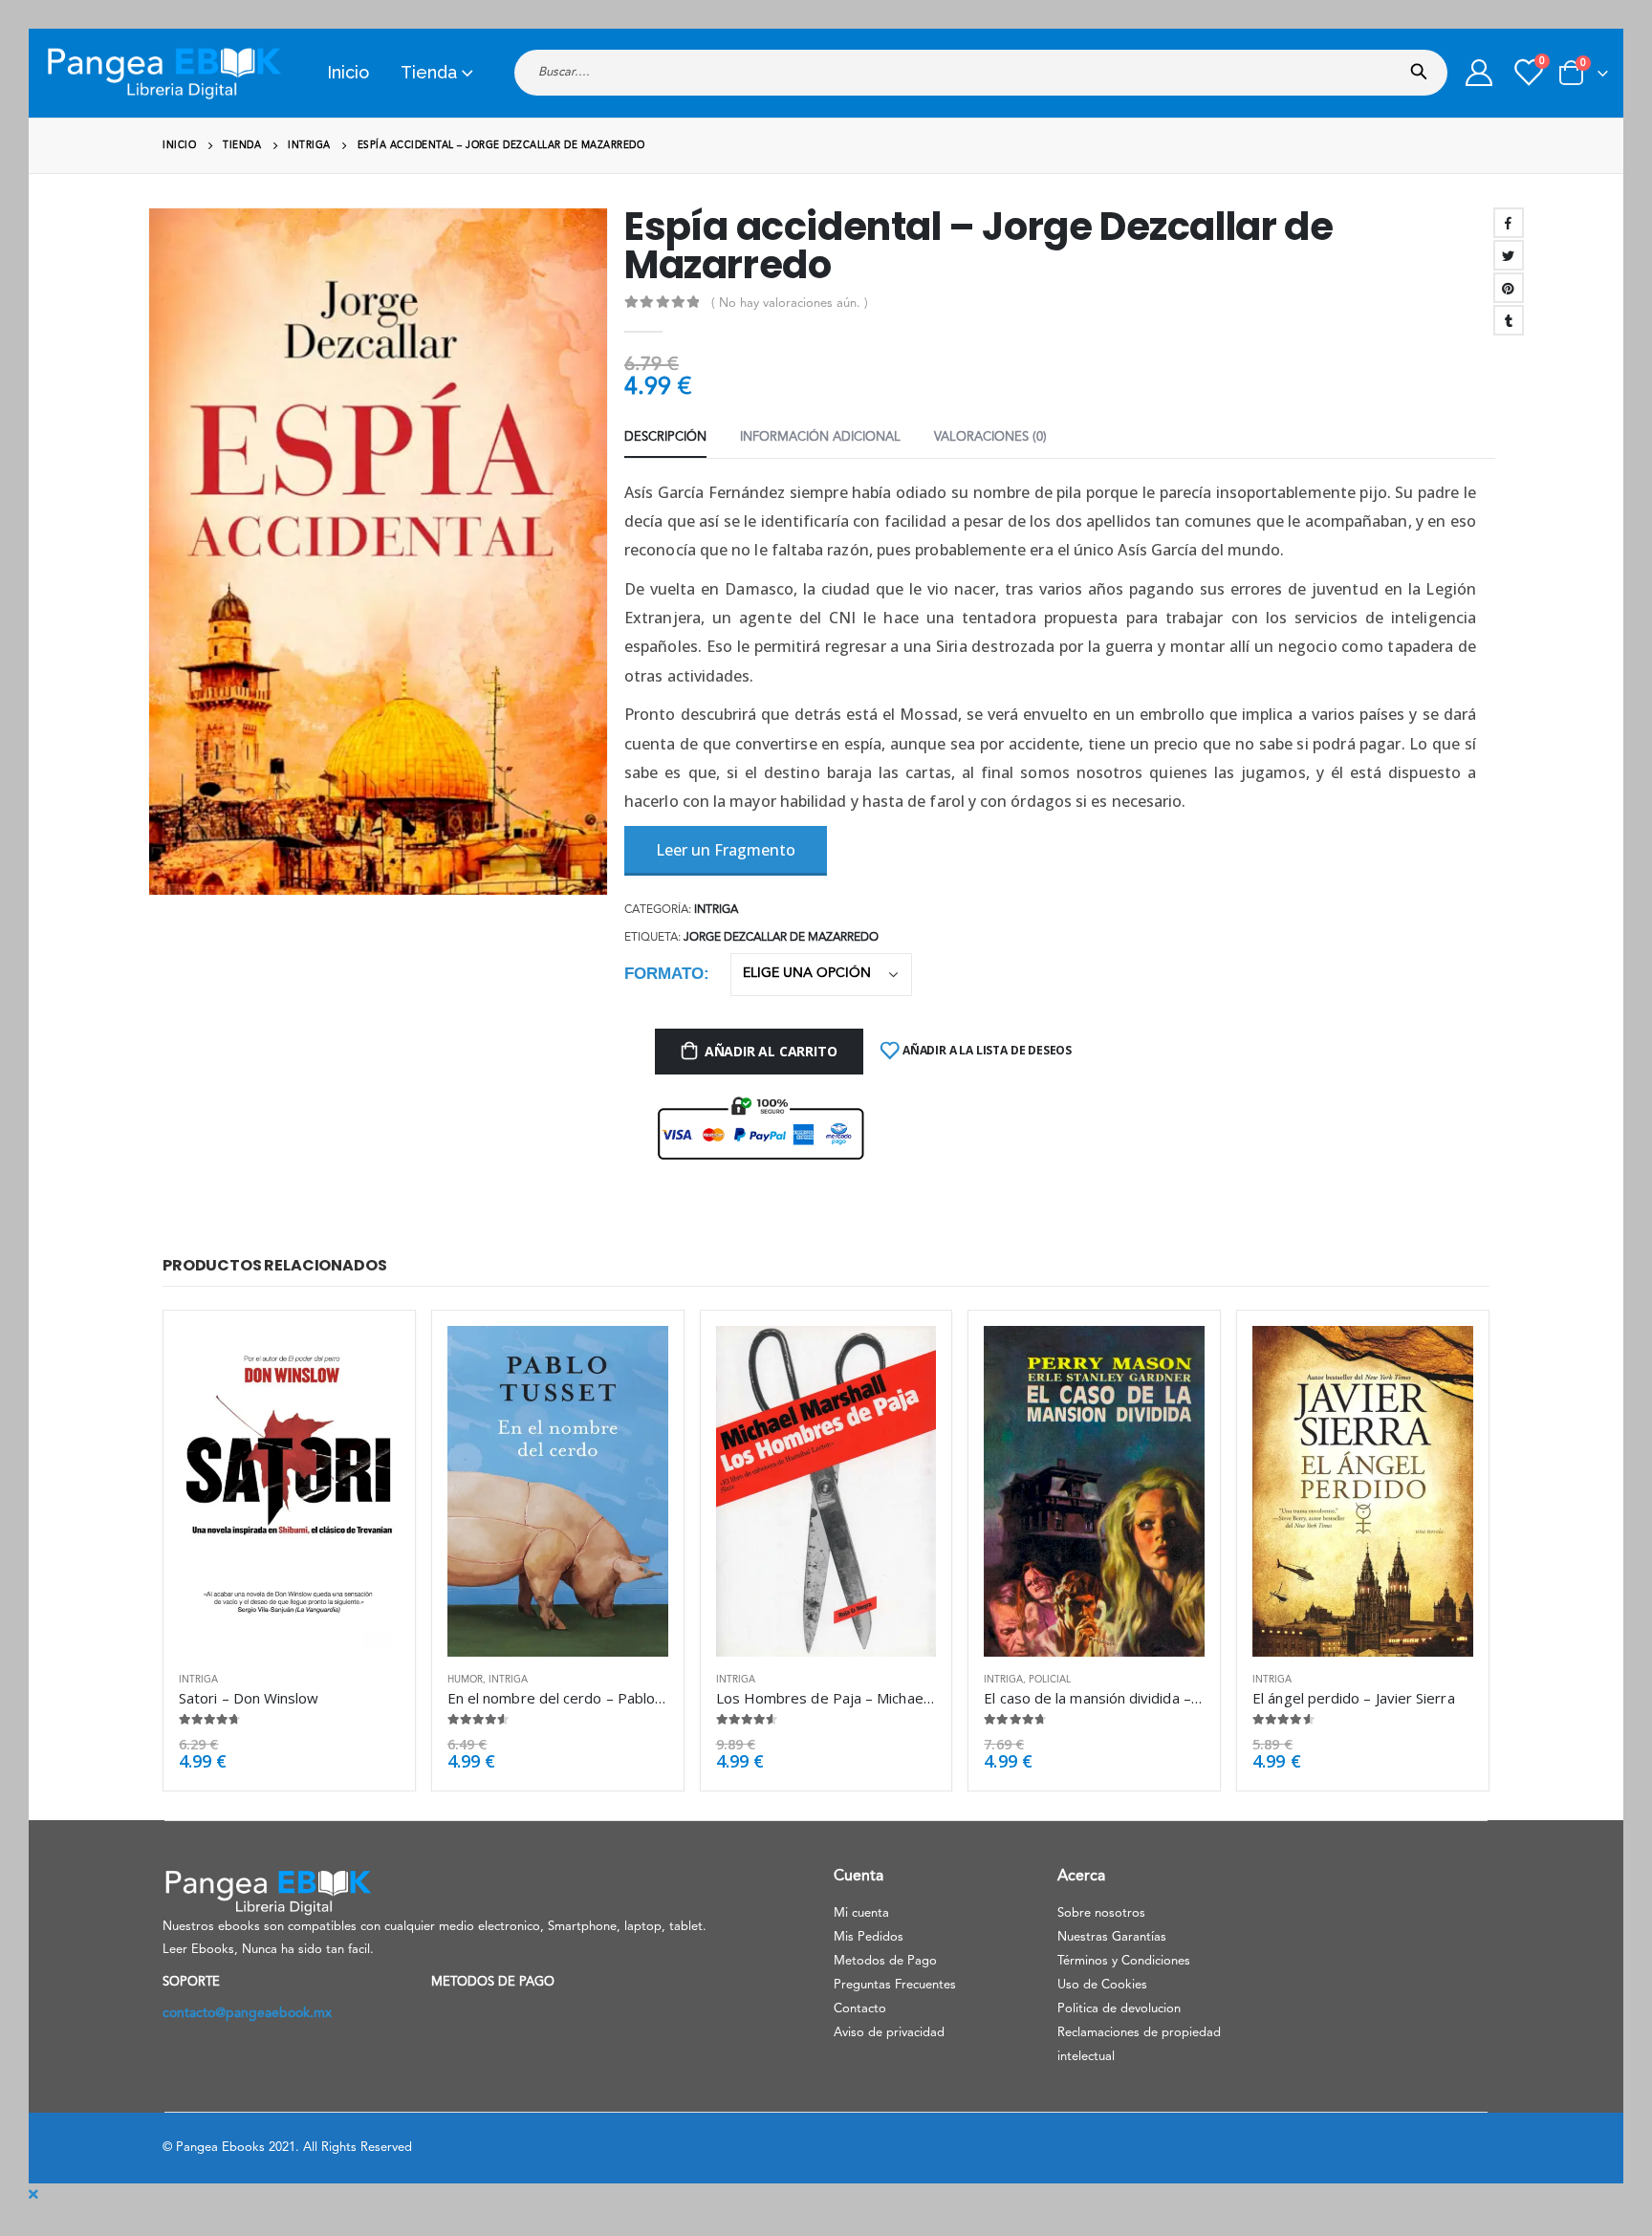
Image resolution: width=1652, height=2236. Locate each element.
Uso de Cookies (1102, 1985)
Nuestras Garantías (1112, 1937)
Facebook (1509, 223)
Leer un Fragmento (726, 850)
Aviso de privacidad (889, 2033)
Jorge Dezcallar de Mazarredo (781, 938)
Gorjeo (1509, 255)
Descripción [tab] (665, 437)
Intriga (716, 910)
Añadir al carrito (771, 1051)
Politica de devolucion (1119, 2009)
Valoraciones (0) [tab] (990, 437)
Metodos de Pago (885, 1961)
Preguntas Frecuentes (895, 1985)
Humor (465, 1680)
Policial (1050, 1680)
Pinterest (1509, 288)
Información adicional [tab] (820, 437)
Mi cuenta (861, 1913)
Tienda (429, 72)
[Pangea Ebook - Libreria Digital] (163, 73)
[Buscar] (1423, 66)
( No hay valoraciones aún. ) (790, 304)
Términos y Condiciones (1124, 1961)
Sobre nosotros (1101, 1913)
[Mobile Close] (33, 2195)
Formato (664, 974)
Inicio (348, 72)
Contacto (860, 2009)
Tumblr (1509, 320)
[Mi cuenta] (1479, 73)
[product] (289, 1491)
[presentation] (152, 552)
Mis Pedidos (869, 1937)
